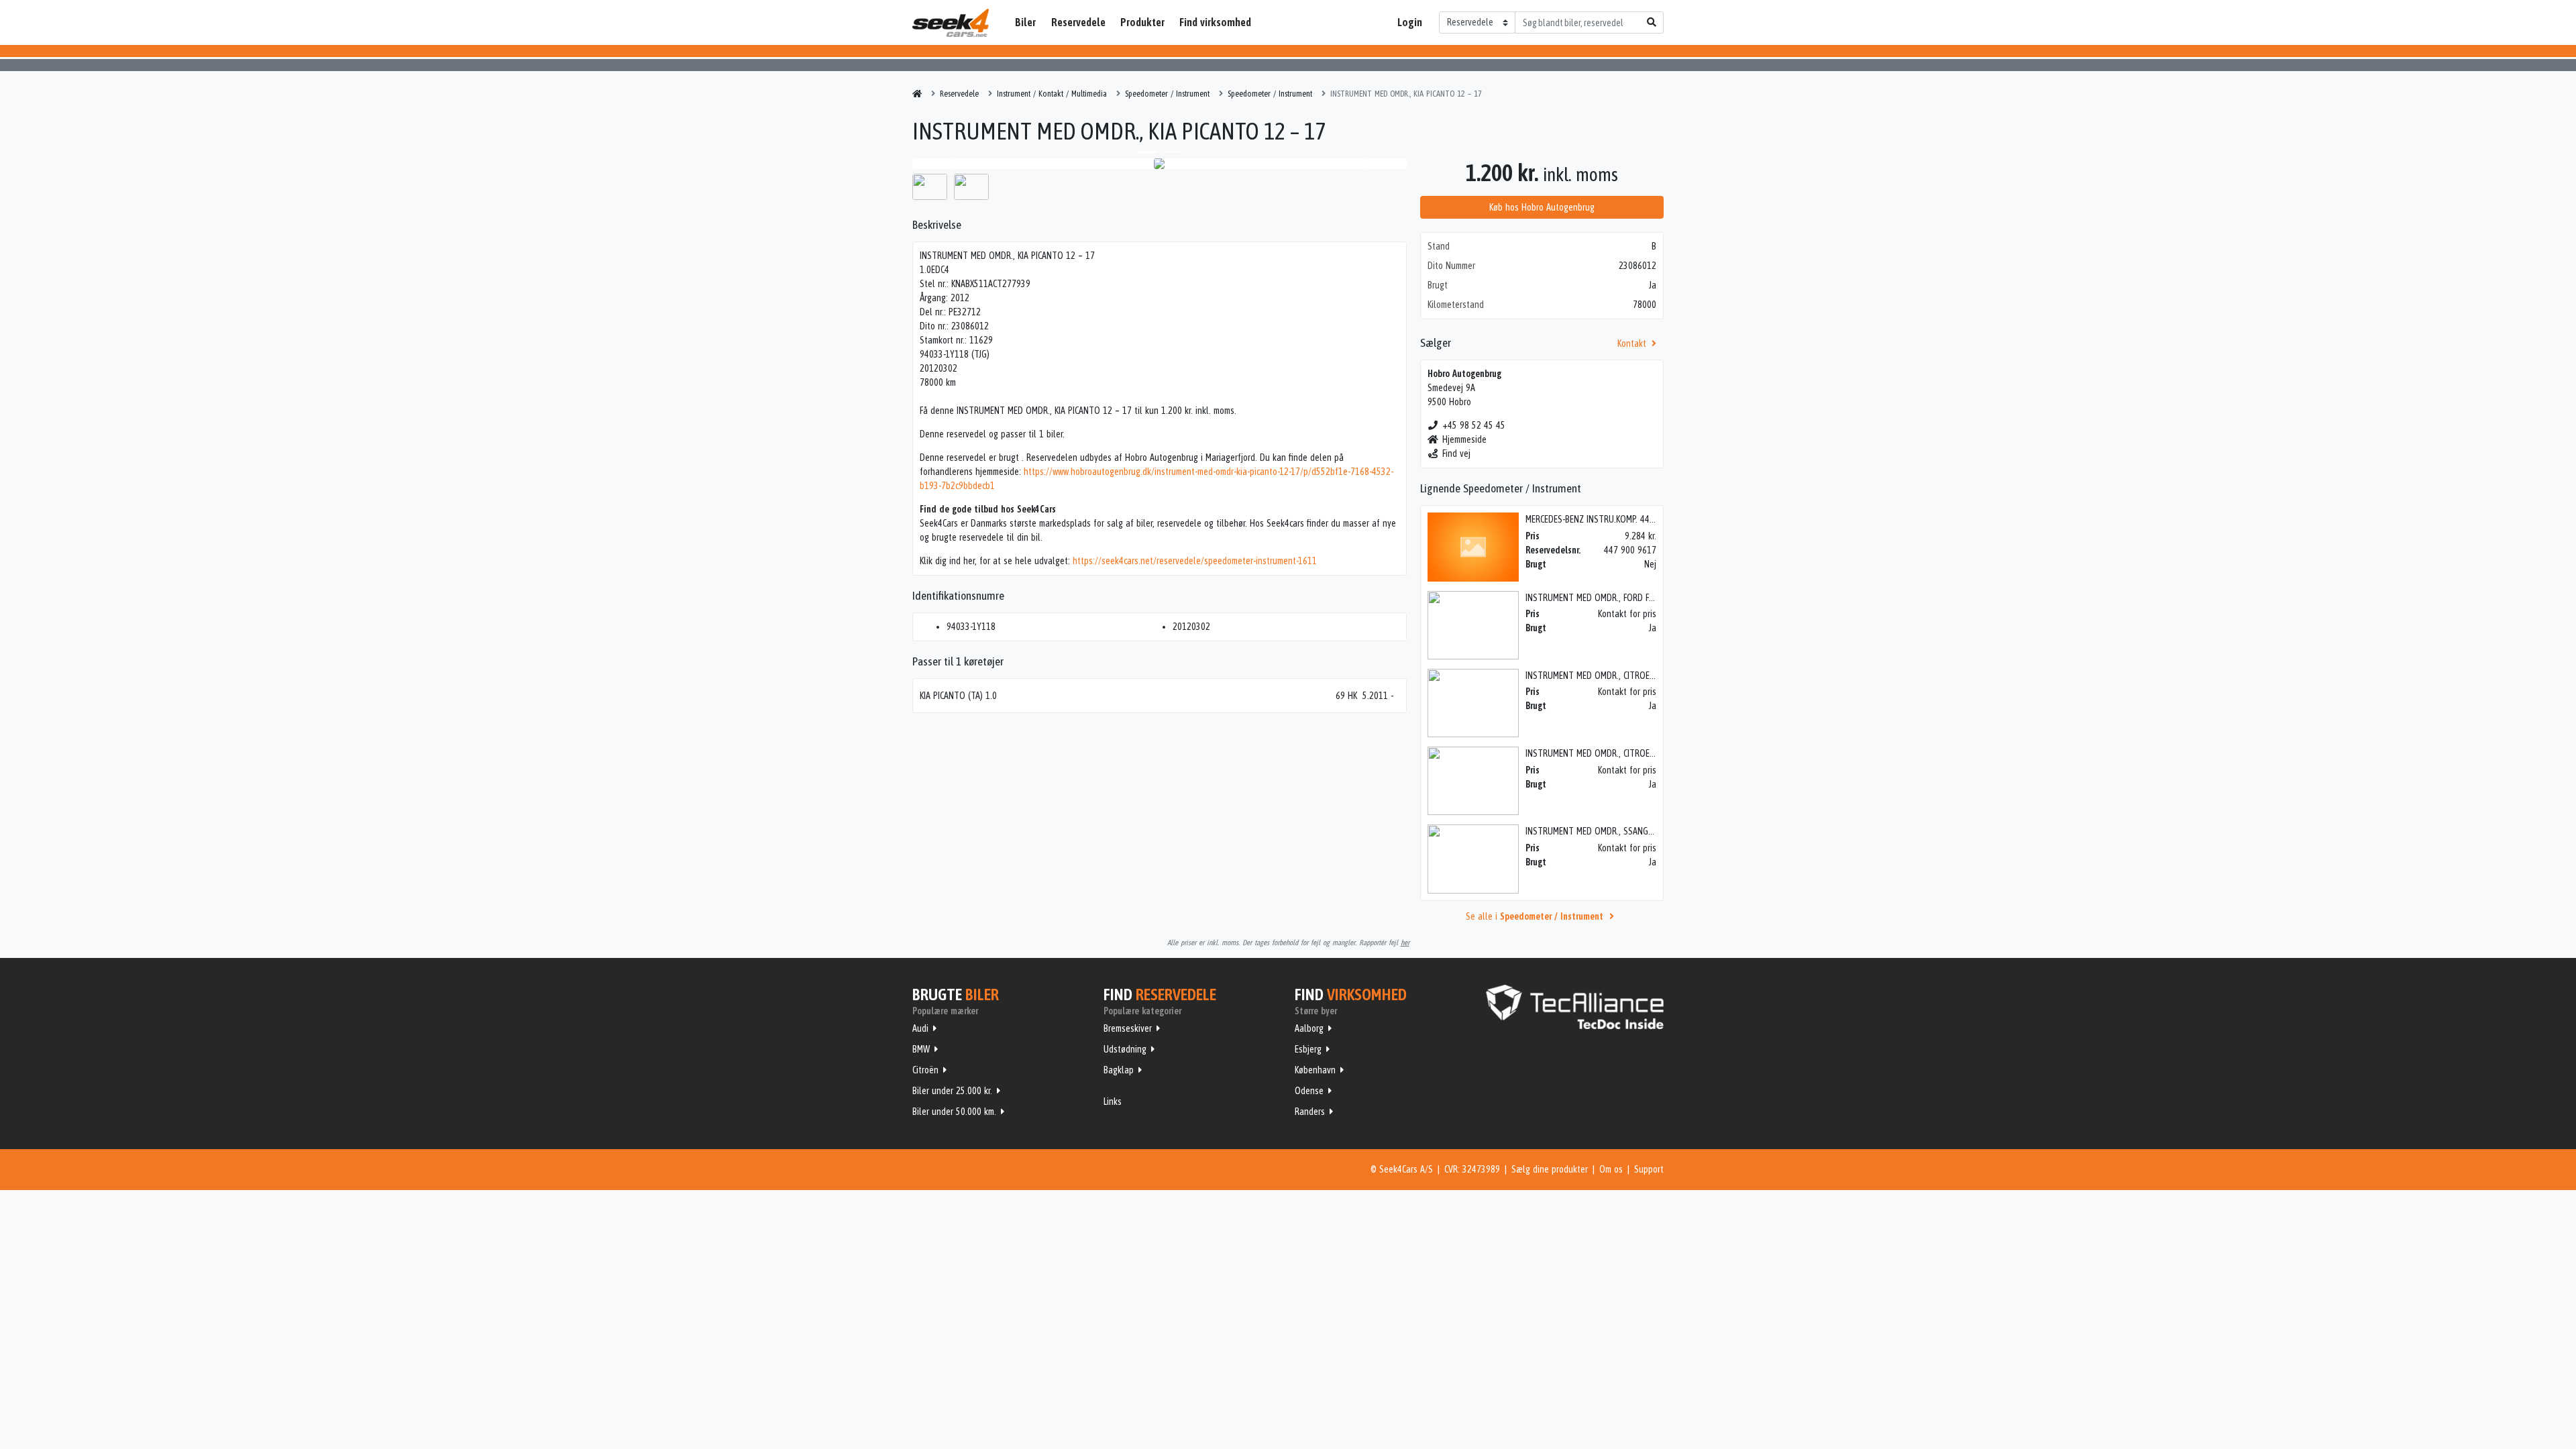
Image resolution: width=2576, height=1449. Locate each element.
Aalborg (1309, 1028)
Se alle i (1535, 916)
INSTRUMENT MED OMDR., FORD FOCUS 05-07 (1609, 598)
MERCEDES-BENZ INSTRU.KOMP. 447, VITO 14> (1609, 519)
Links (1113, 1102)
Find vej (1456, 453)
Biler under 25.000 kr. (952, 1091)
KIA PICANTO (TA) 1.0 (958, 696)
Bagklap (1119, 1070)
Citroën (925, 1070)
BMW (921, 1049)
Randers (1310, 1112)
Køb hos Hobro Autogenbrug (1542, 207)
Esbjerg (1308, 1049)
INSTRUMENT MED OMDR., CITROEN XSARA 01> (1611, 753)
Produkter (1142, 22)
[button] (949, 164)
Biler (1025, 22)
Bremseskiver (1128, 1028)
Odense (1309, 1091)
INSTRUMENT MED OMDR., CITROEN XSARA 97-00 (1615, 676)
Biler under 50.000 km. (954, 1112)
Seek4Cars (951, 23)
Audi (920, 1028)
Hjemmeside (1464, 439)
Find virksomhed (1215, 22)
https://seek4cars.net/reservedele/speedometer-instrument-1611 (1195, 561)
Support (1649, 1169)
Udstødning (1125, 1049)
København (1315, 1070)
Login (1410, 22)
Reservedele (1078, 22)
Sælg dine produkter (1550, 1169)
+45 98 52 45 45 (1474, 425)
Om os (1611, 1169)
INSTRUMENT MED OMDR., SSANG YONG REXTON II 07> (1626, 831)
